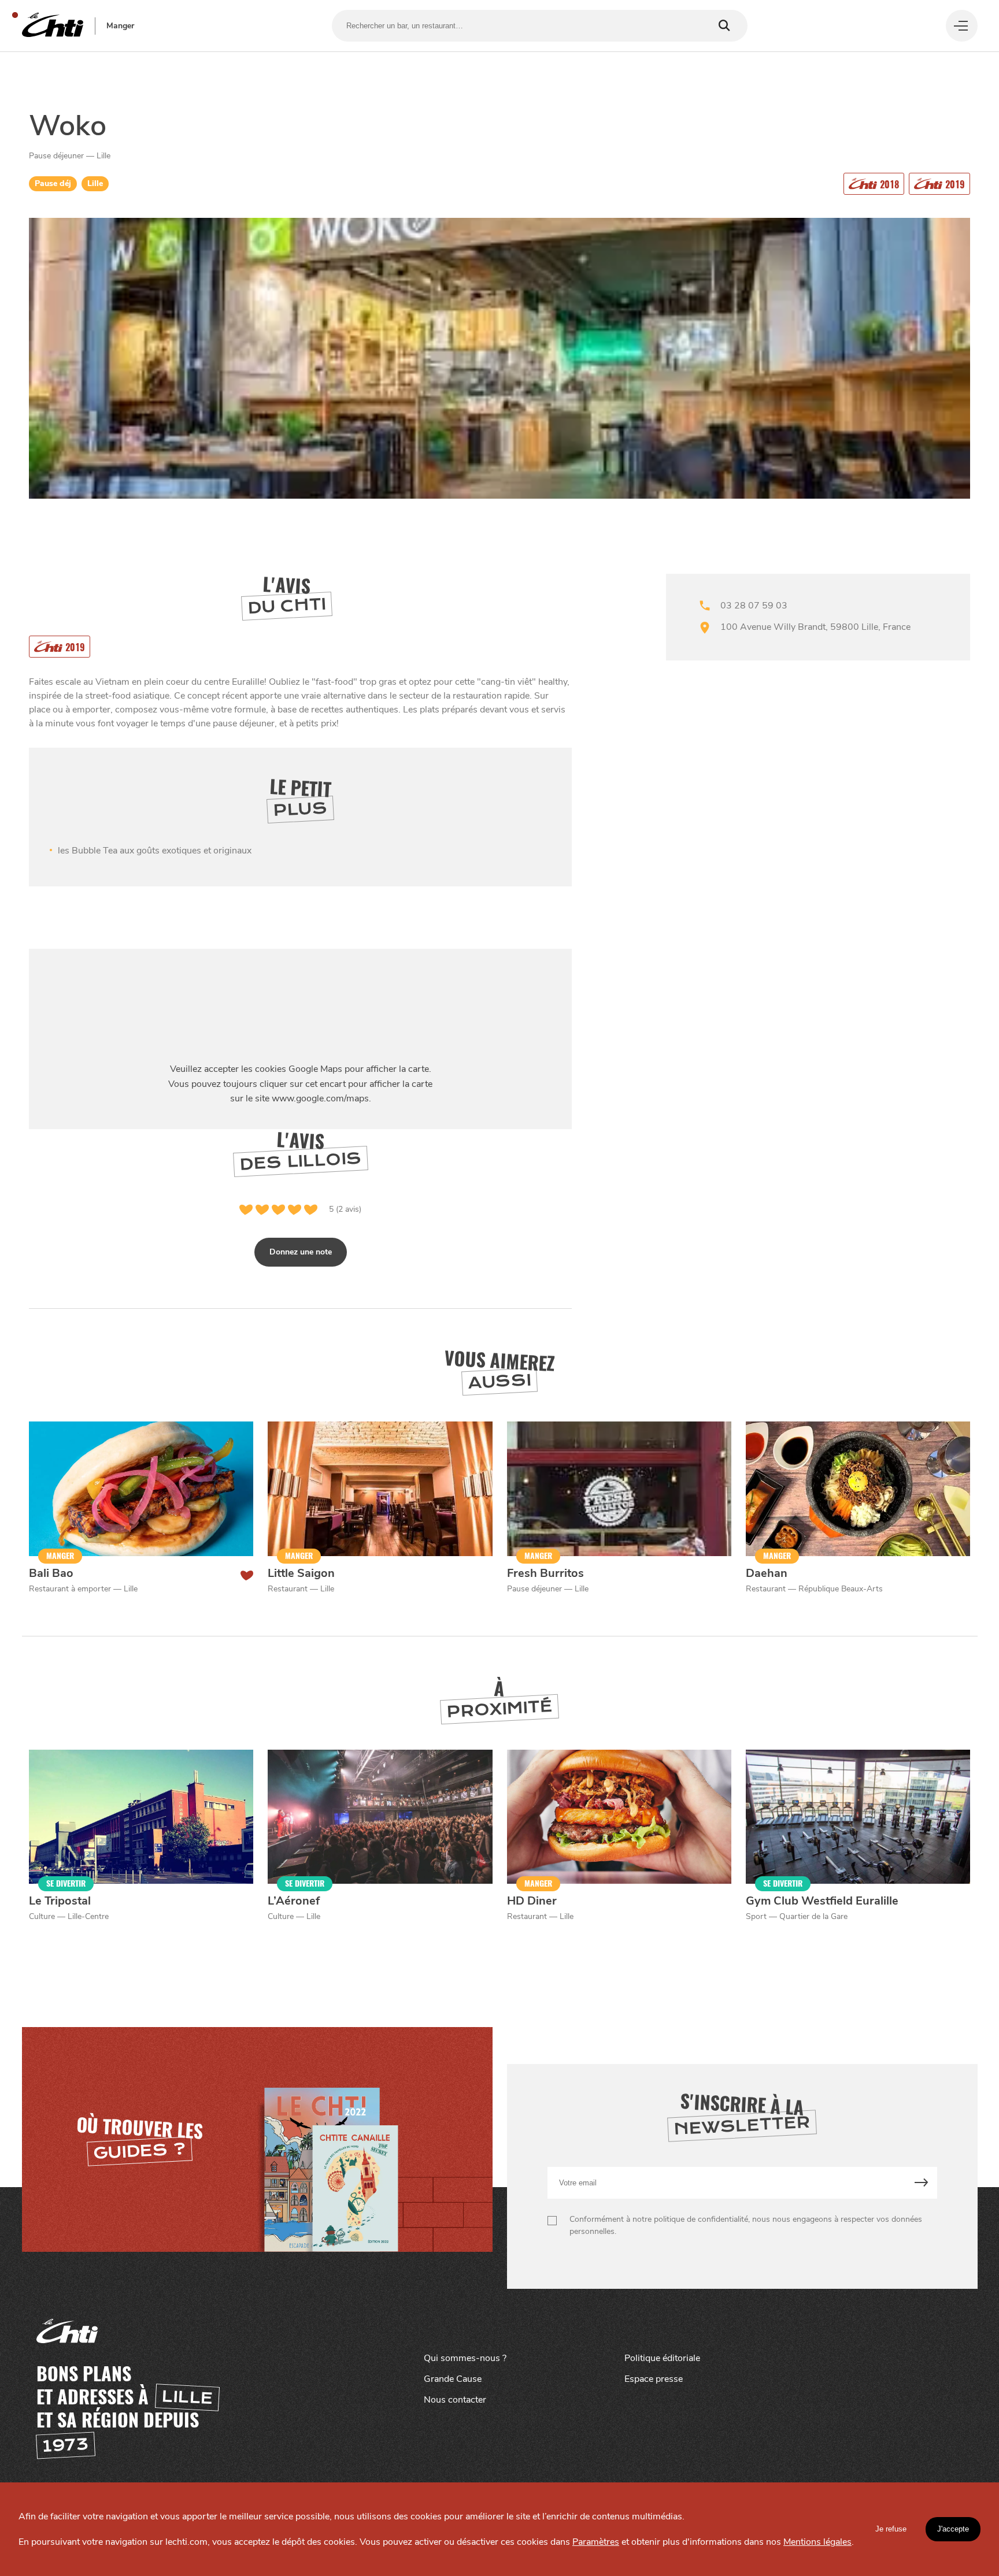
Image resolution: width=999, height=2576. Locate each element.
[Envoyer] (921, 2183)
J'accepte (953, 2529)
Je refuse (891, 2529)
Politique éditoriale (662, 2358)
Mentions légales (817, 2542)
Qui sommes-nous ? (465, 2358)
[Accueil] (53, 26)
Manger (120, 26)
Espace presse (654, 2379)
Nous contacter (455, 2400)
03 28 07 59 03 (754, 606)
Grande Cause (453, 2379)
